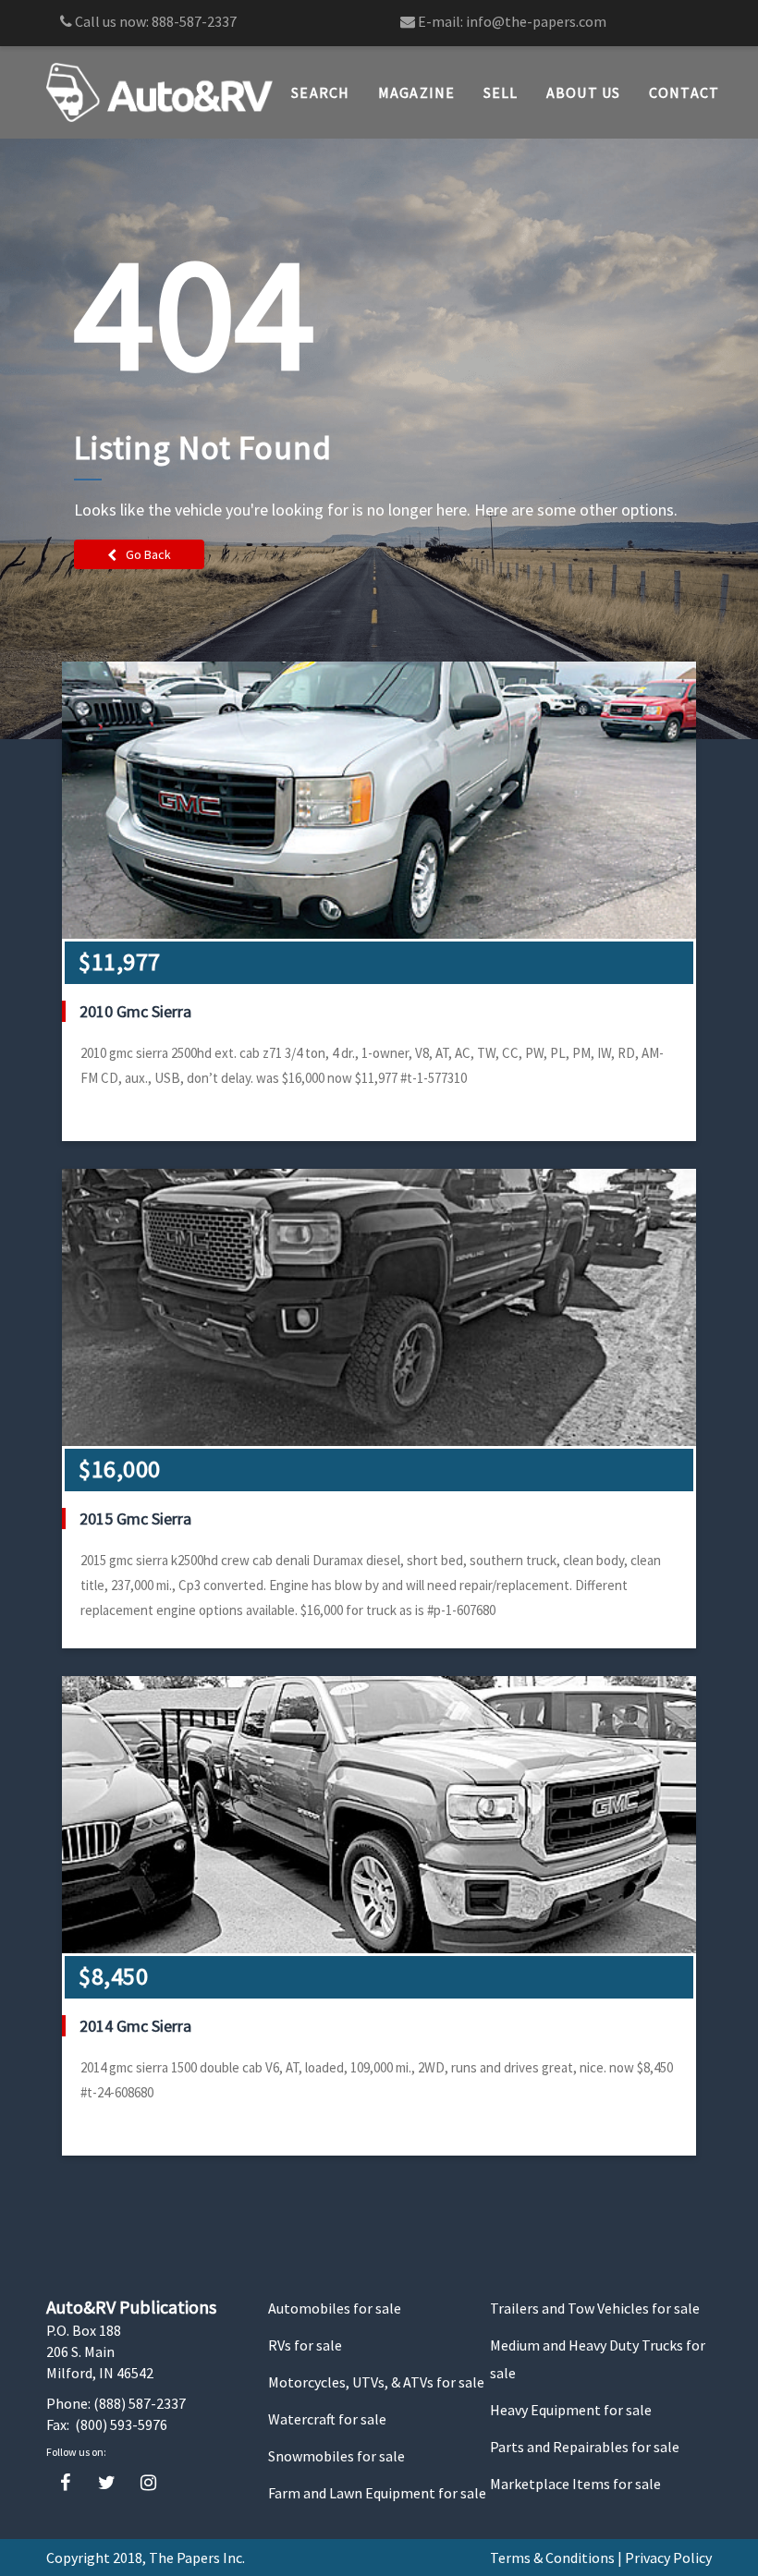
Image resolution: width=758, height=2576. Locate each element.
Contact (685, 92)
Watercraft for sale (327, 2419)
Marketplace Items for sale (575, 2484)
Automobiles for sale (335, 2308)
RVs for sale (305, 2345)
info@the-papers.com (536, 21)
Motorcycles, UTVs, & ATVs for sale (376, 2382)
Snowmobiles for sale (336, 2456)
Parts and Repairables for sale (585, 2447)
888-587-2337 (194, 21)
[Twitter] (107, 2483)
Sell (501, 92)
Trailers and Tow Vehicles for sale (595, 2308)
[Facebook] (65, 2483)
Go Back (148, 554)
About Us (584, 92)
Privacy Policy (668, 2558)
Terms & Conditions (552, 2558)
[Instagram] (148, 2483)
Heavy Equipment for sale (571, 2410)
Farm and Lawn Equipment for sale (377, 2493)
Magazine (417, 92)
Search (321, 92)
